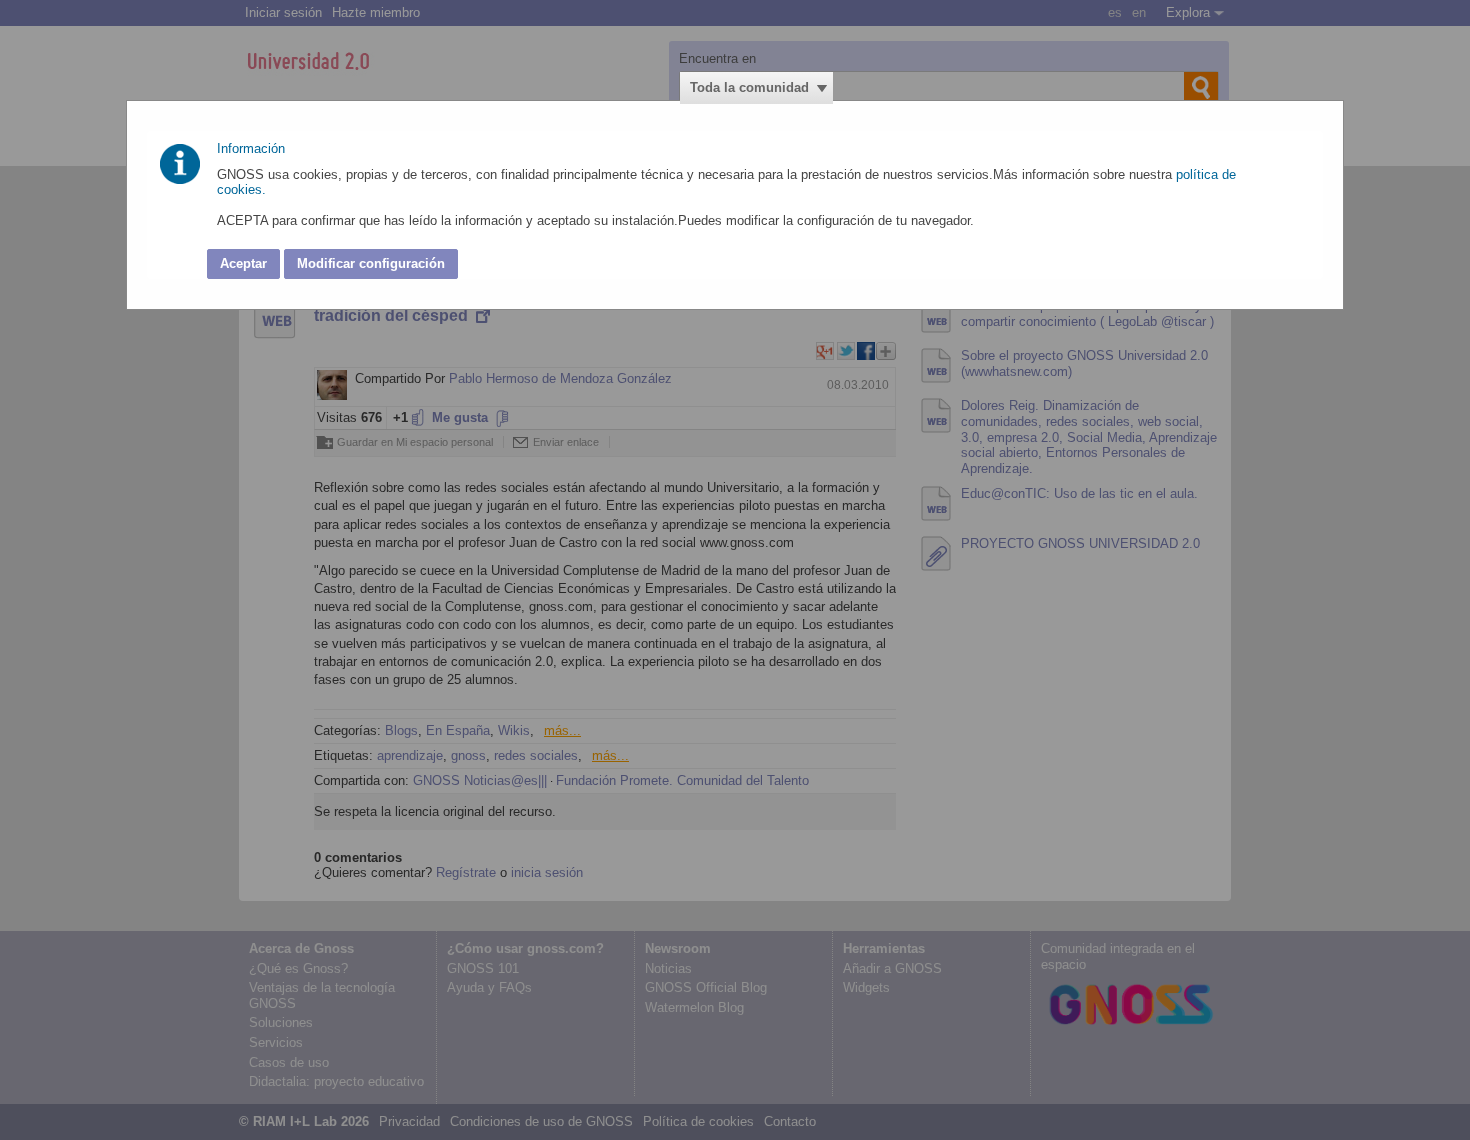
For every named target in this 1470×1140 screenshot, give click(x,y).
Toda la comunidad (749, 87)
